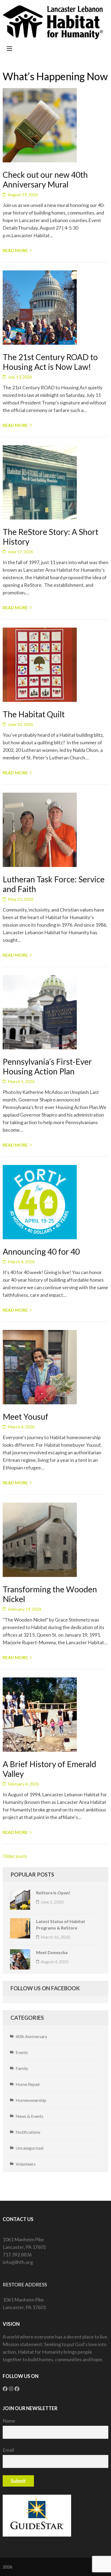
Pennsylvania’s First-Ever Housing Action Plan (47, 1066)
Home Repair (28, 2084)
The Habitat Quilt (34, 714)
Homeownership (31, 2100)
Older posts (15, 1856)
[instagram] (11, 2389)
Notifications (28, 2132)
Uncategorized (30, 2148)
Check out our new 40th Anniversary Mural (45, 179)
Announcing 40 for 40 (41, 1251)
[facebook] (5, 2389)
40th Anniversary (31, 2036)
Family (22, 2068)
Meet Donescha (52, 1952)
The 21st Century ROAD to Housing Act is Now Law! (50, 362)
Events (22, 2052)
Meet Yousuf (25, 1416)
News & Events (30, 2116)
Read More (15, 250)
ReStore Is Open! (53, 1893)
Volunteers (26, 2164)
